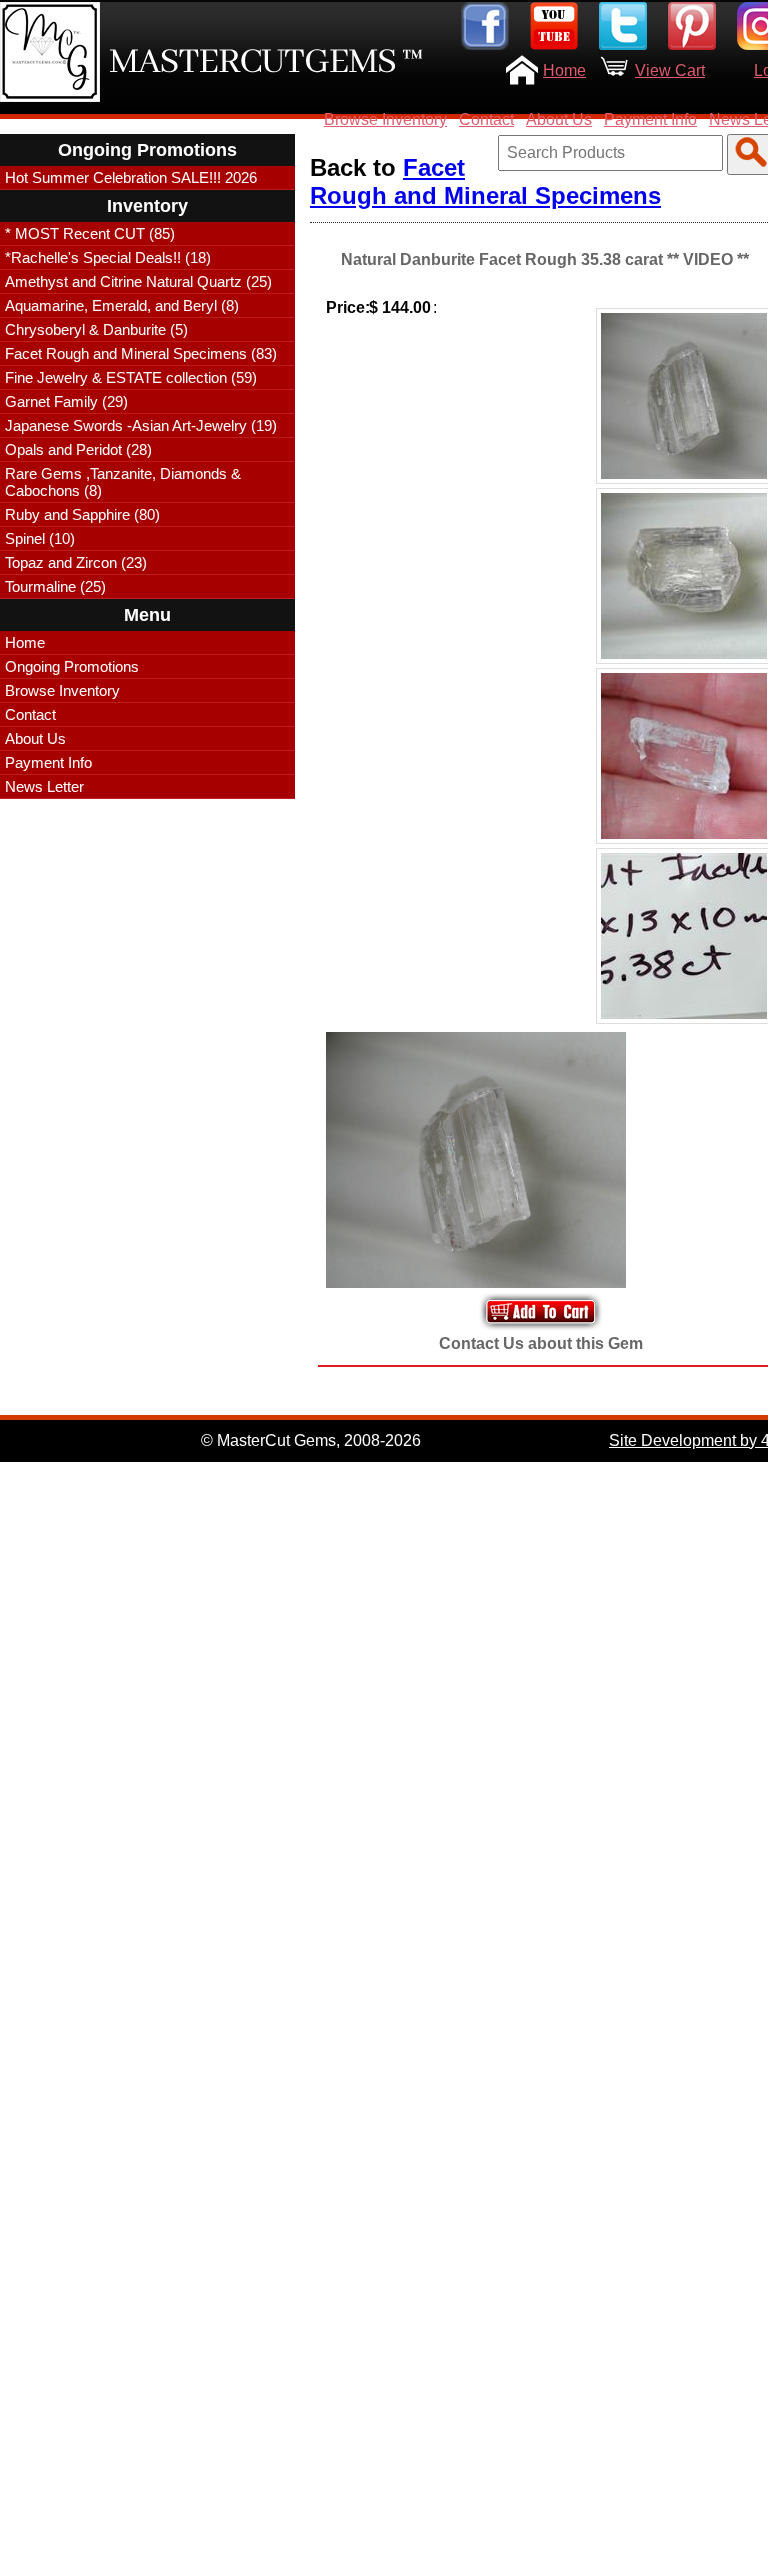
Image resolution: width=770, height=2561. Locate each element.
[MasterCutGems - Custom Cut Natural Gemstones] (50, 52)
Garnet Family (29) (66, 401)
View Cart (670, 70)
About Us (559, 119)
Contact (486, 119)
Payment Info (650, 119)
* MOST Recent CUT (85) (90, 233)
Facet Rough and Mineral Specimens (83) (141, 353)
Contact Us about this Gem (541, 1343)
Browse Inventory (385, 119)
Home (564, 70)
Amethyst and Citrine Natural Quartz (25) (138, 281)
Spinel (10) (40, 538)
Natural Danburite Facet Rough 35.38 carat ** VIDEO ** (545, 259)
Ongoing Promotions (72, 666)
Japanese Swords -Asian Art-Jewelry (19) (141, 425)
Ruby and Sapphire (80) (82, 514)
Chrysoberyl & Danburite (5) (96, 329)
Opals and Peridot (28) (78, 449)
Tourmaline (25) (55, 586)
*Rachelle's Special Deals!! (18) (108, 257)
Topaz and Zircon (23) (76, 562)
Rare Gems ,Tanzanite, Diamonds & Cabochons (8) (123, 482)
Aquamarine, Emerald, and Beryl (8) (122, 305)
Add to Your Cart (541, 1311)
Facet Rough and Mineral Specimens (485, 181)
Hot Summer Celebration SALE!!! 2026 (131, 177)
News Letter (44, 786)
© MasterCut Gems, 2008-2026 (311, 1440)
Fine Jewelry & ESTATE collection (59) (131, 377)
